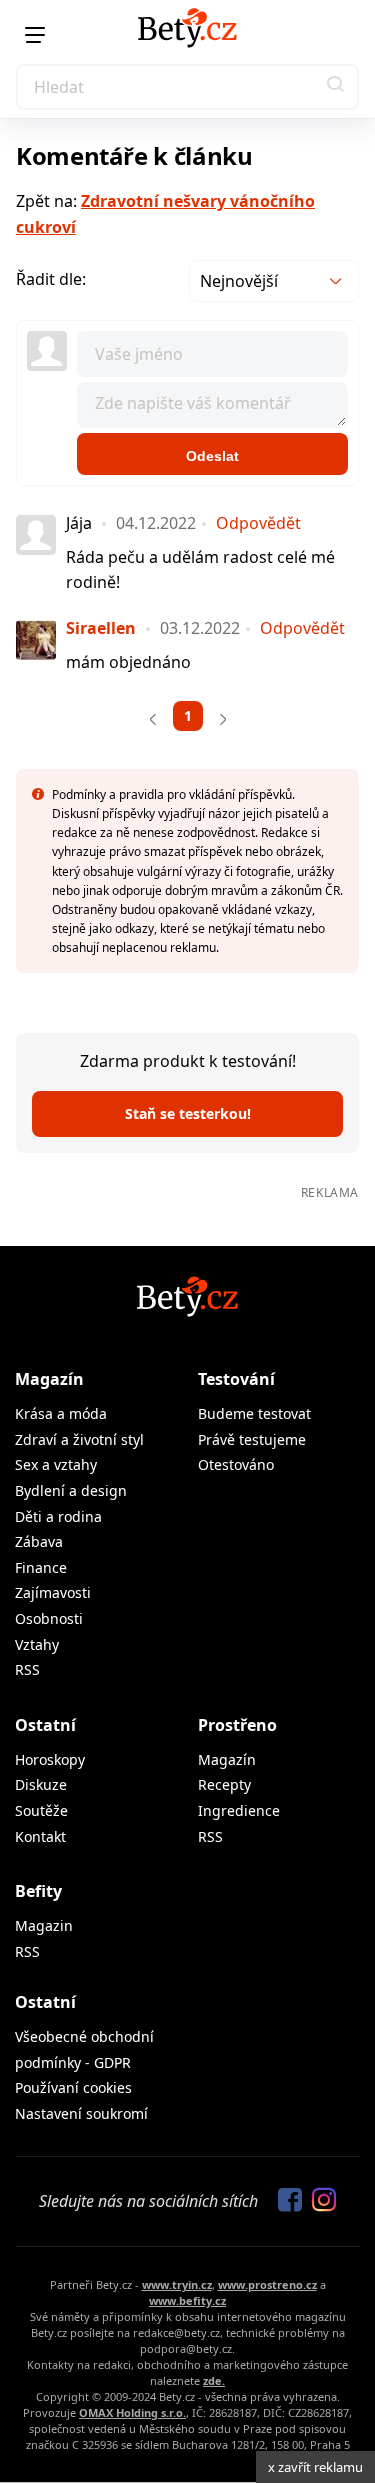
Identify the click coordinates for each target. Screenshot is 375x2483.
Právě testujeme (252, 1439)
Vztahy (37, 1644)
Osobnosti (49, 1618)
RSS (27, 1669)
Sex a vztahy (56, 1464)
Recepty (224, 1784)
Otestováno (236, 1464)
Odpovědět (258, 523)
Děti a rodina (58, 1516)
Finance (41, 1567)
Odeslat (212, 456)
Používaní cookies (73, 2087)
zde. (214, 2380)
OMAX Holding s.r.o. (132, 2412)
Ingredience (239, 1810)
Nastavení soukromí (81, 2113)
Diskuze (41, 1784)
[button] (336, 87)
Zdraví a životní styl (79, 1439)
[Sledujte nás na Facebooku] (285, 2201)
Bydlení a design (71, 1490)
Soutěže (41, 1810)
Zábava (39, 1541)
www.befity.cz (187, 2300)
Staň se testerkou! (188, 1113)
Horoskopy (50, 1759)
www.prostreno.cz (267, 2284)
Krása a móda (61, 1413)
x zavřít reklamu (315, 2467)
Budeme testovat (254, 1413)
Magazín (49, 1379)
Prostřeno (237, 1725)
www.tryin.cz (177, 2284)
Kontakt (40, 1836)
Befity (38, 1891)
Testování (236, 1379)
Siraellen (101, 628)
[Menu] (35, 35)
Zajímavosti (53, 1592)
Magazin (44, 1925)
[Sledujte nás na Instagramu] (319, 2201)
